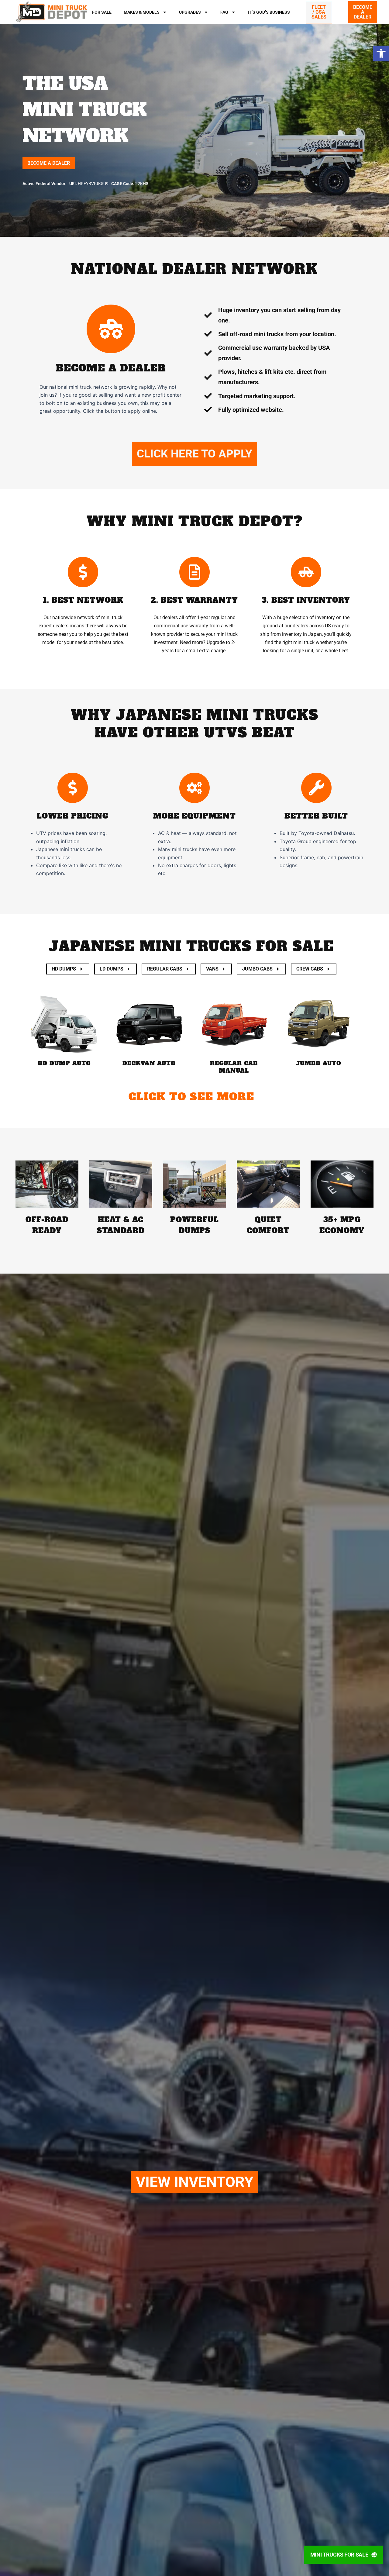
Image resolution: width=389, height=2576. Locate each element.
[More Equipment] (194, 788)
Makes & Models (142, 12)
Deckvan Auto (149, 1063)
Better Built (316, 816)
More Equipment (194, 816)
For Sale (102, 12)
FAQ (224, 12)
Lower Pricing (73, 816)
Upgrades (190, 12)
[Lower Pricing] (73, 788)
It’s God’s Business (269, 12)
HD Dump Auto (64, 1063)
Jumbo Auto (319, 1063)
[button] (381, 53)
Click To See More (191, 1097)
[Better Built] (316, 788)
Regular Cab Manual (234, 1067)
